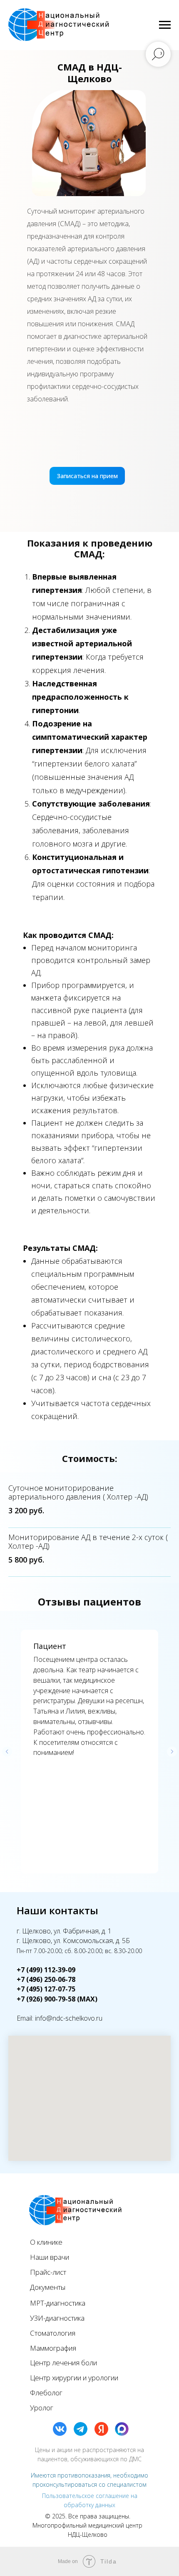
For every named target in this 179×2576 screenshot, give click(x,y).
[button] (87, 476)
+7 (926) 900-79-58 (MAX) (57, 1999)
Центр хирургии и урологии (74, 2378)
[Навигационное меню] (165, 25)
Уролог (42, 2408)
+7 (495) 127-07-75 (46, 1989)
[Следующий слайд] (172, 1752)
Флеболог (46, 2393)
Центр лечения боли (63, 2363)
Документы (48, 2287)
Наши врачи (50, 2257)
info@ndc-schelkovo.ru (69, 2018)
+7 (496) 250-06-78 (46, 1979)
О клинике (46, 2242)
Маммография (53, 2348)
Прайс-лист (48, 2272)
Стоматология (53, 2333)
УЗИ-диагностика (57, 2318)
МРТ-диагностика (58, 2303)
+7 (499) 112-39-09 (46, 1970)
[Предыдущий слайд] (7, 1752)
